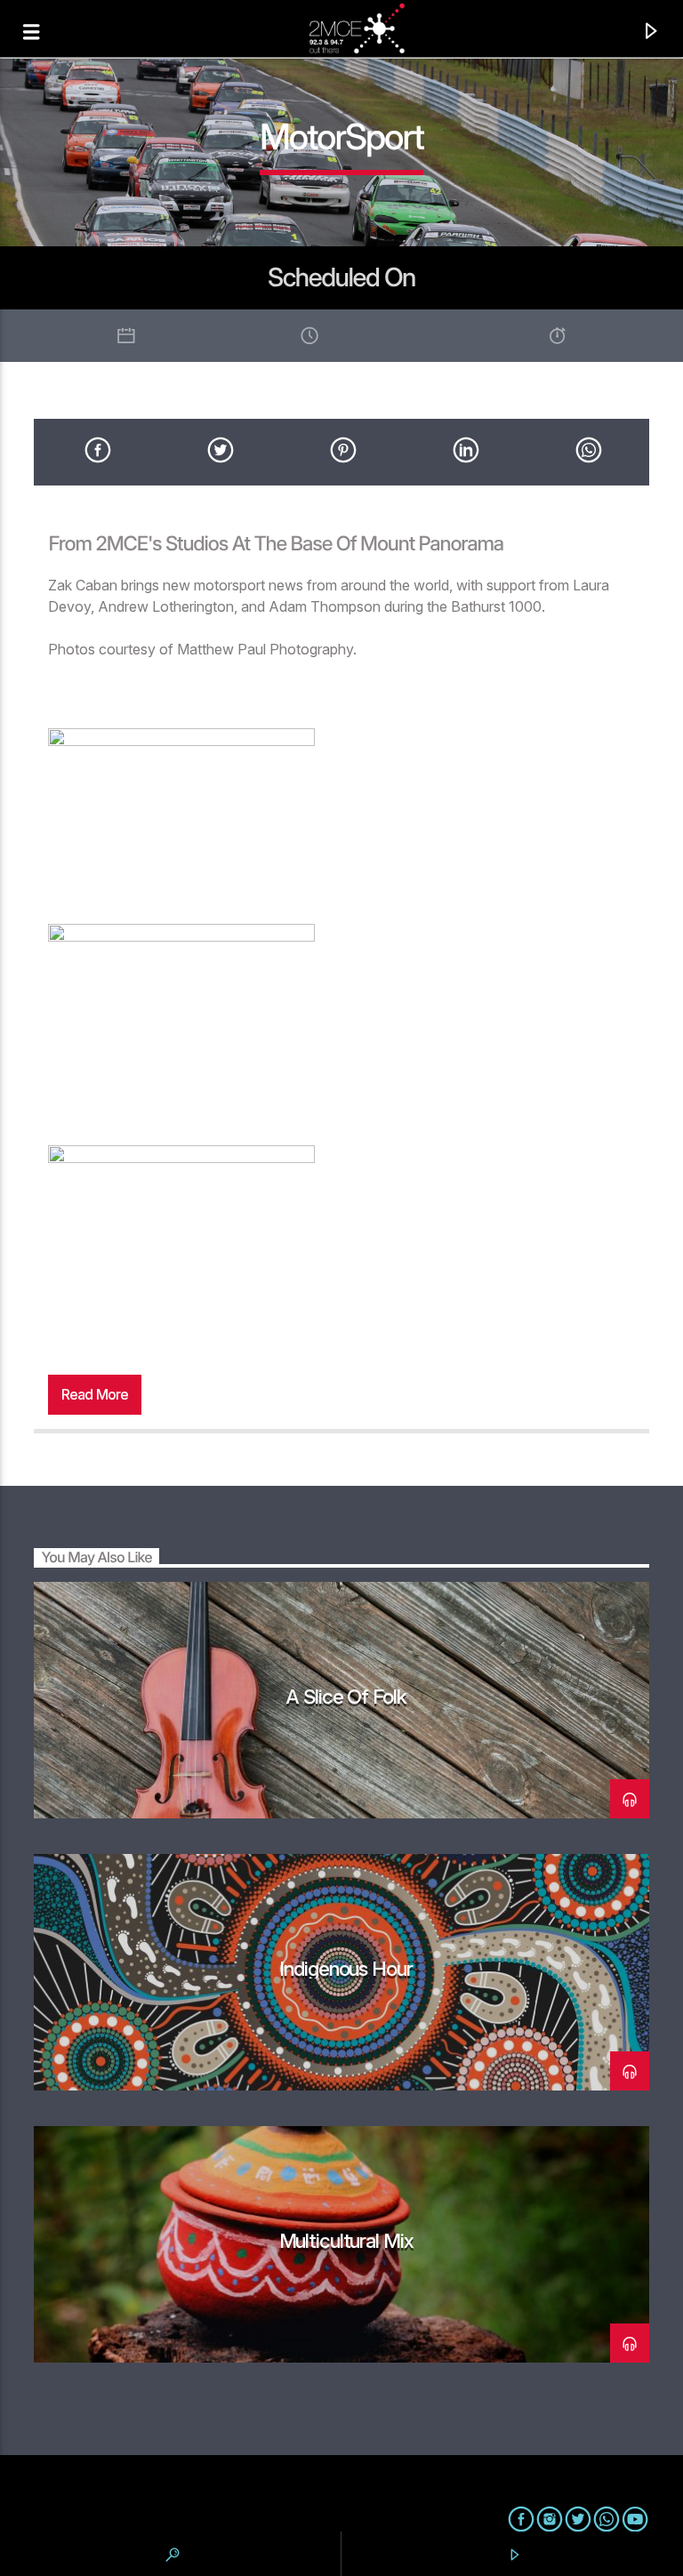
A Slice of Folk (346, 1696)
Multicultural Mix (346, 2240)
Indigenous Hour (346, 1968)
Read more (95, 1394)
